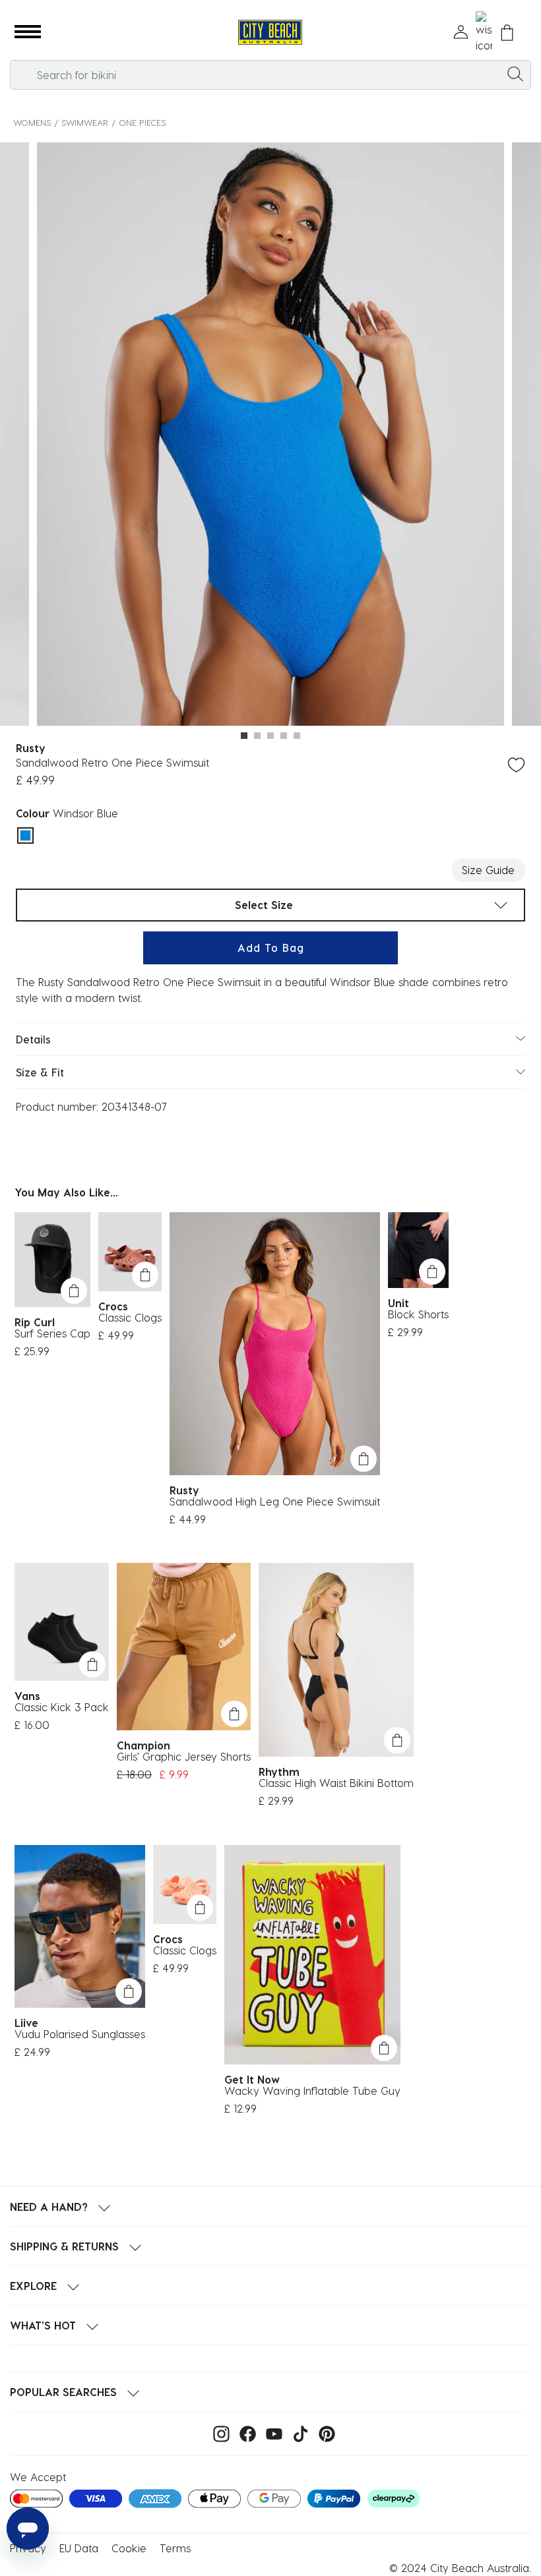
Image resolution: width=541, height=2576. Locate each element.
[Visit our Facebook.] (244, 2433)
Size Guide (488, 870)
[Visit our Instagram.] (218, 2433)
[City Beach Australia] (270, 33)
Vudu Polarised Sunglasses (80, 2034)
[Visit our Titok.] (297, 2433)
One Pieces (142, 122)
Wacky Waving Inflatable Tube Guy (312, 2091)
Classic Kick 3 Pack (62, 1707)
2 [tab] (257, 736)
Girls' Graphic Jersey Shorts (184, 1756)
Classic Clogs (130, 1317)
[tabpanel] (270, 436)
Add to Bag (271, 948)
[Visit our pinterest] (324, 2433)
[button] (28, 32)
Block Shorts (418, 1314)
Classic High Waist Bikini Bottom (336, 1783)
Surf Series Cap (52, 1333)
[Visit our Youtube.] (271, 2433)
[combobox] (270, 75)
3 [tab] (270, 736)
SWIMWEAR (85, 122)
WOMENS (32, 122)
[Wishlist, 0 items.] (484, 32)
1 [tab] (244, 736)
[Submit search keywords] (515, 73)
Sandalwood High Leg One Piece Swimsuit (275, 1501)
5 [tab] (297, 736)
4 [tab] (284, 736)
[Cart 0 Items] (507, 33)
